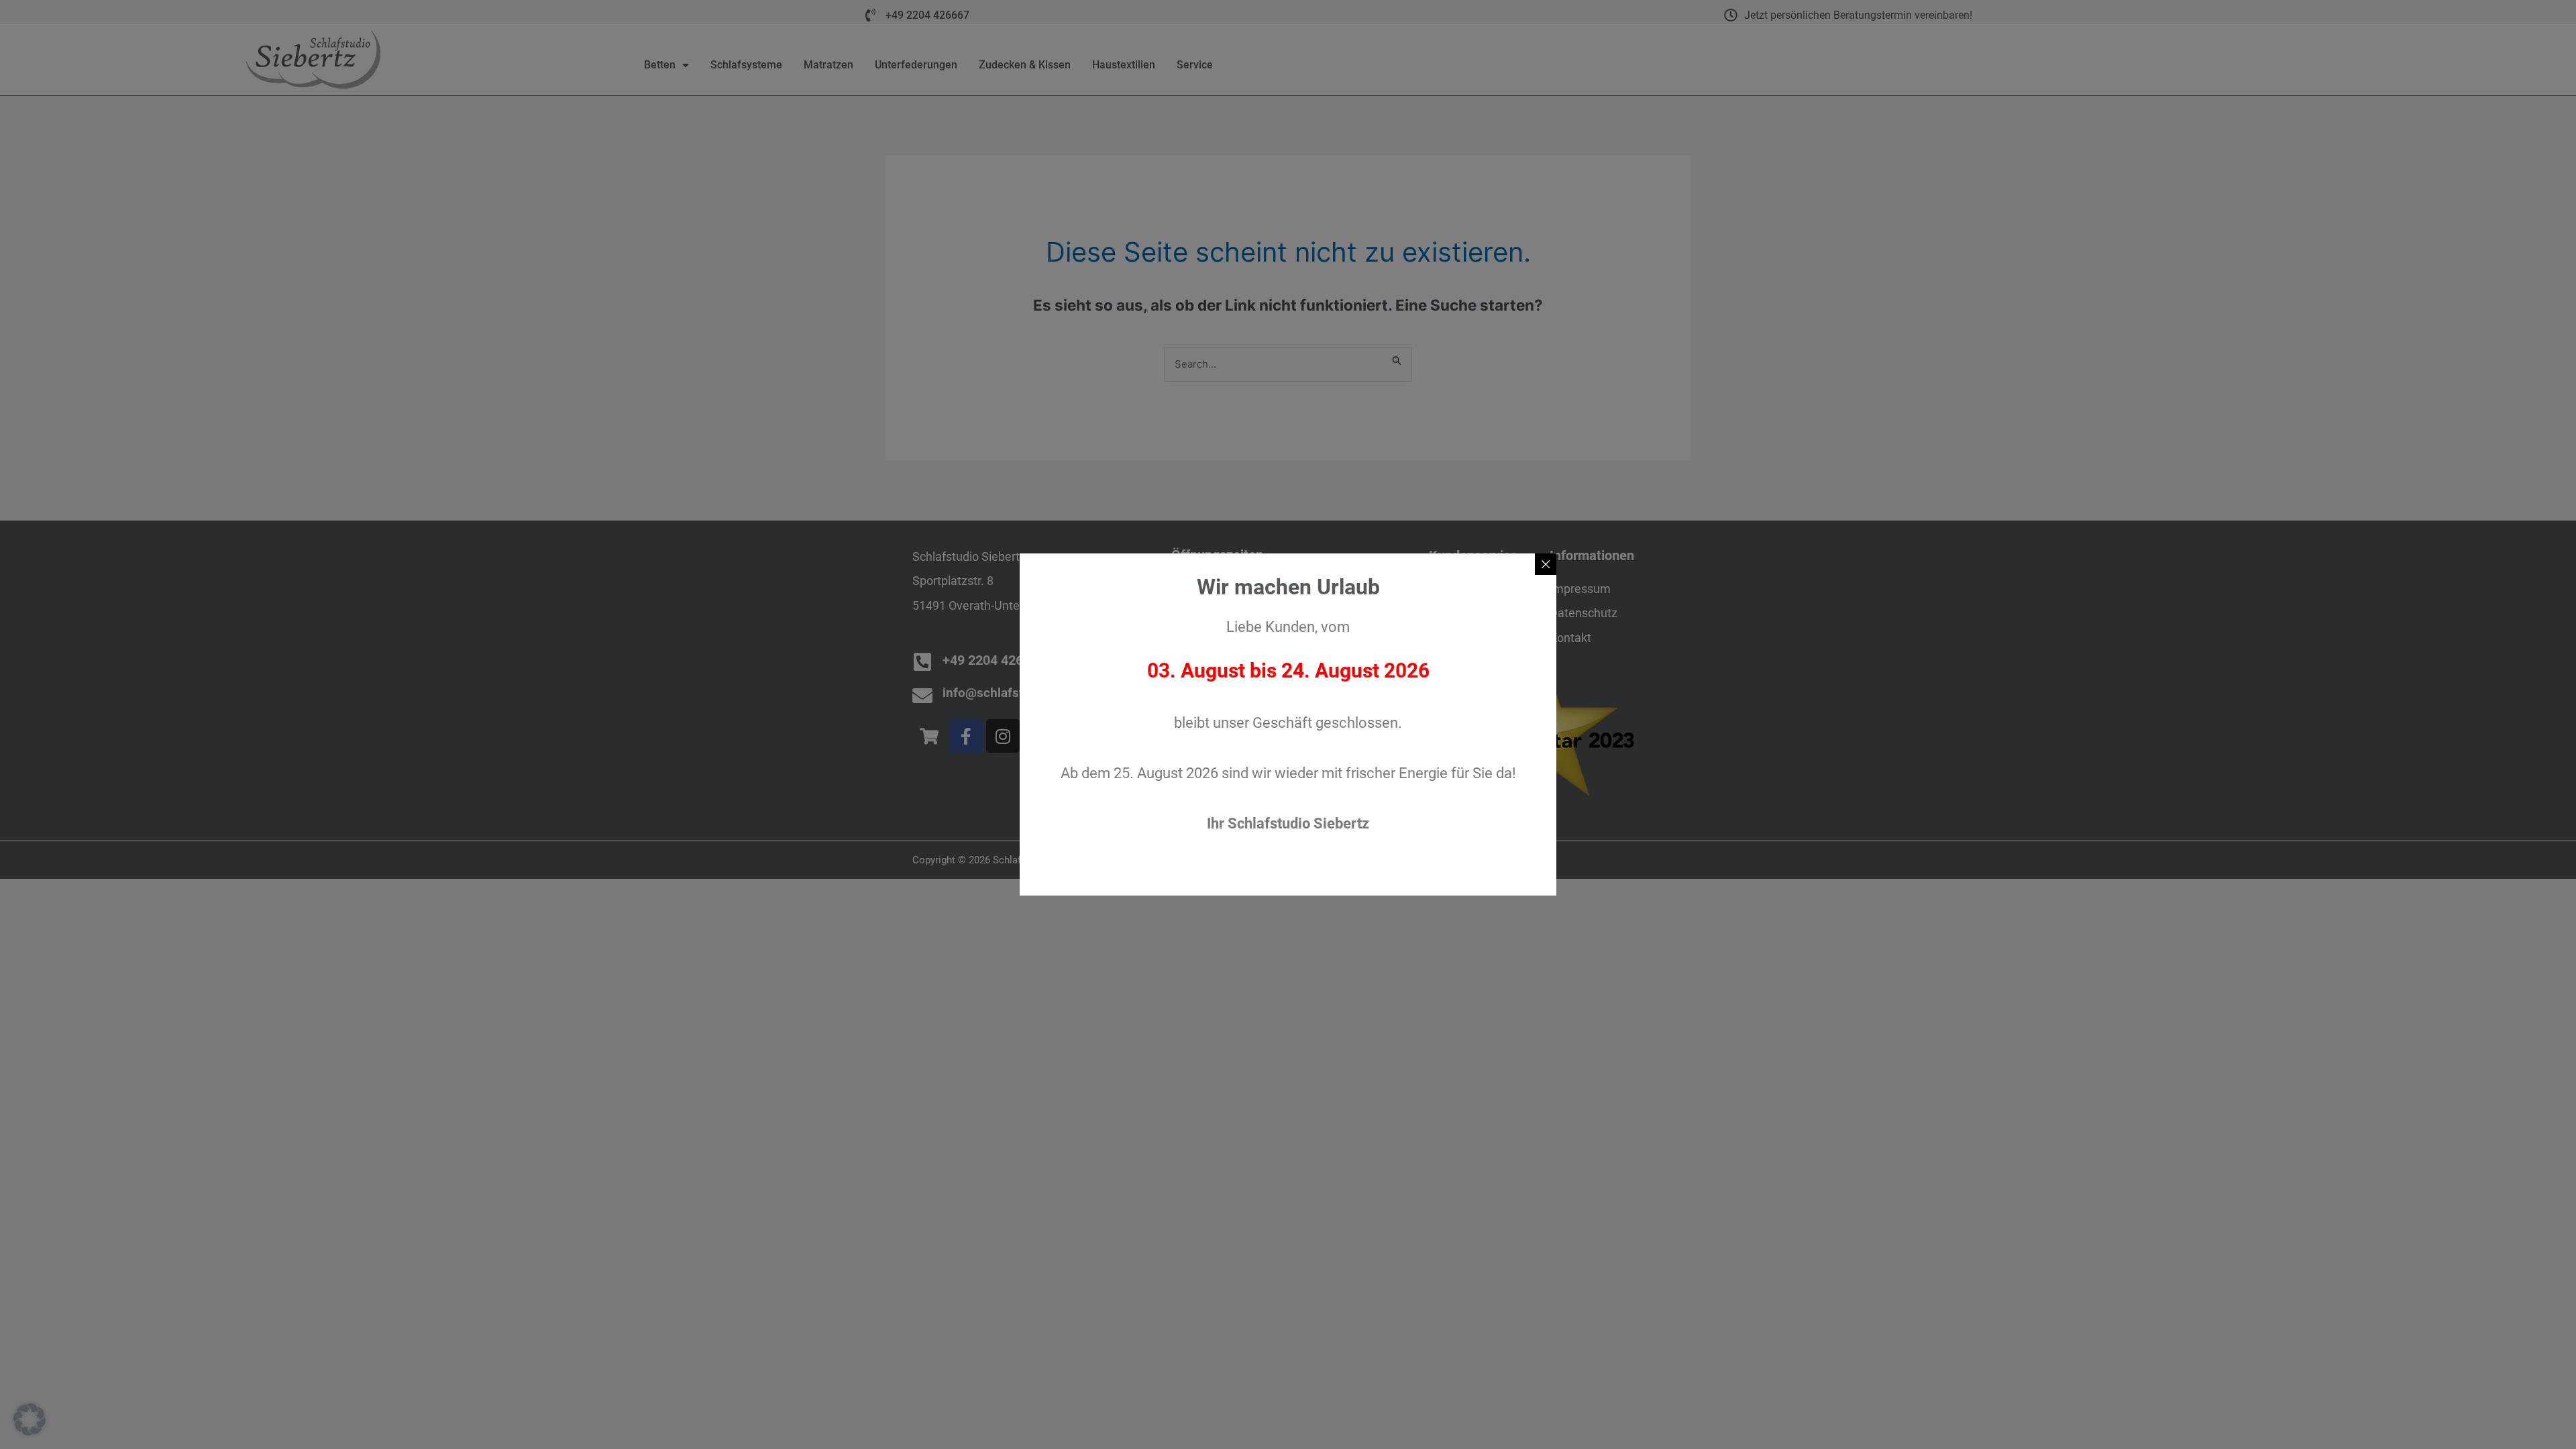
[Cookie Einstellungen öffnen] (30, 1430)
